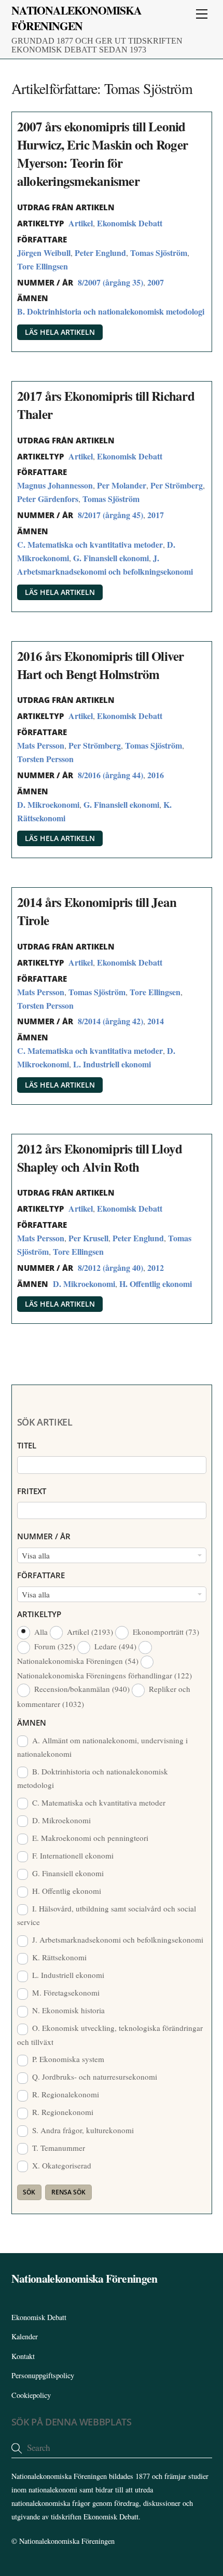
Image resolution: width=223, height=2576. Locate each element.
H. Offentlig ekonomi (156, 1284)
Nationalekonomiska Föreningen (67, 2541)
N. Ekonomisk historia (67, 2010)
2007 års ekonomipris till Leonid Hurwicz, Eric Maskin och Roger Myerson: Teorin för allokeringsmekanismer (103, 154)
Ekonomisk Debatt (130, 223)
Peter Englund (100, 253)
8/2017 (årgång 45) (110, 515)
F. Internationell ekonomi (72, 1855)
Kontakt (23, 2356)
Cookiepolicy (31, 2395)
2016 (156, 775)
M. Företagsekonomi (65, 1992)
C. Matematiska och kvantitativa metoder (90, 544)
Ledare (114, 1646)
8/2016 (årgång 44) (110, 775)
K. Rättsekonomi (58, 1957)
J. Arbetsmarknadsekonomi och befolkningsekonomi (117, 1940)
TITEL (27, 1445)
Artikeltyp (39, 1614)
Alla (41, 1632)
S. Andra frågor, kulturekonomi (82, 2130)
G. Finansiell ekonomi (111, 558)
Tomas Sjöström (159, 253)
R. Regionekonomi (62, 2112)
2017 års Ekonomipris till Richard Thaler (106, 405)
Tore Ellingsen (43, 266)
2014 (156, 1021)
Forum (54, 1646)
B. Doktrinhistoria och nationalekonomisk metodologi (111, 311)
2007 (156, 282)
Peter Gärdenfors (48, 499)
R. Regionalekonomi (65, 2094)
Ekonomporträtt (165, 1632)
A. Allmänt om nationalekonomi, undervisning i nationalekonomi (103, 1747)
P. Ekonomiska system (67, 2059)
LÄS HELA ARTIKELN (60, 332)
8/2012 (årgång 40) (110, 1267)
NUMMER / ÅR (44, 1536)
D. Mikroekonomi (48, 804)
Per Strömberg (177, 485)
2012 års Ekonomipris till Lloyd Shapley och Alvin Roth (100, 1158)
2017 (156, 515)
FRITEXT (32, 1491)
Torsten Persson (45, 759)
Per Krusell (88, 1238)
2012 (156, 1267)
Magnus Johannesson (55, 485)
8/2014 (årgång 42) (110, 1021)
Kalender (25, 2336)
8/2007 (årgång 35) (110, 282)
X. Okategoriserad (61, 2165)
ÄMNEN (32, 1723)
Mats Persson (41, 745)
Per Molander (122, 485)
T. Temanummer (58, 2148)
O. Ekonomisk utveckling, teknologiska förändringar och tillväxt (110, 2035)
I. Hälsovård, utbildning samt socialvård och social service (107, 1915)
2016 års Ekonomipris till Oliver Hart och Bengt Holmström (101, 665)
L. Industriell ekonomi (112, 1064)
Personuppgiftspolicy (43, 2375)
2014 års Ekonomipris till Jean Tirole (97, 911)
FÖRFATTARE (41, 1575)
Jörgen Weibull (44, 253)
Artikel (81, 223)
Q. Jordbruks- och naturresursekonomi (94, 2077)
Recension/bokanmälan (81, 1689)
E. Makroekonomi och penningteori (89, 1838)
